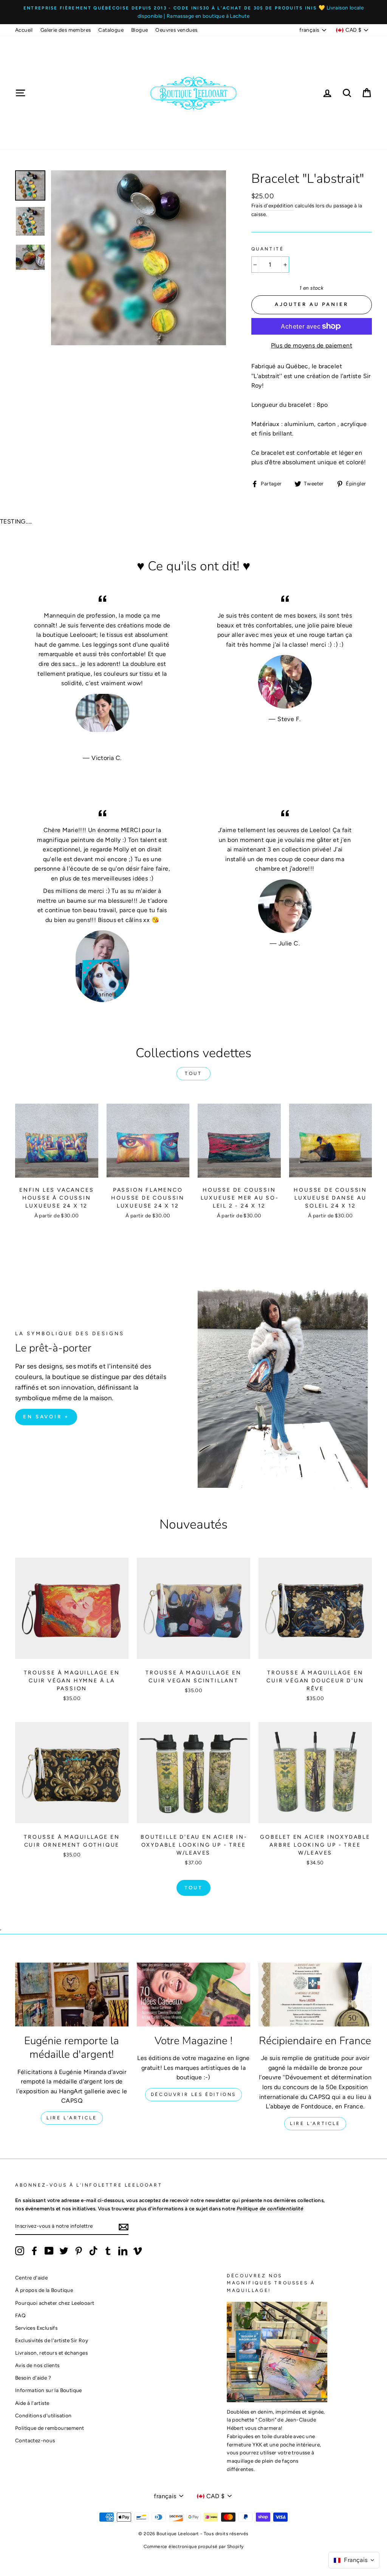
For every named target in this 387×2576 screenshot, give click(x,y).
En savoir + (46, 1417)
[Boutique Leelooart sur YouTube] (49, 2251)
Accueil (24, 30)
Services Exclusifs (36, 2328)
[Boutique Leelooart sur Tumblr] (108, 2251)
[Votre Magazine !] (193, 1995)
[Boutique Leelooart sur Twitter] (64, 2251)
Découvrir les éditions (193, 2094)
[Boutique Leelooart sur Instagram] (20, 2251)
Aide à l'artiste (32, 2403)
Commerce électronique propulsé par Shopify (194, 2547)
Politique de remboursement (50, 2428)
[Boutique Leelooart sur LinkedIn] (123, 2251)
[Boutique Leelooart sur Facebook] (34, 2251)
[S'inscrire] (124, 2227)
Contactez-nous (35, 2440)
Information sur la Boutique (49, 2390)
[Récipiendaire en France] (315, 1995)
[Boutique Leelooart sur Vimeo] (138, 2251)
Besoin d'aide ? (33, 2378)
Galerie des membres (66, 30)
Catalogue (111, 30)
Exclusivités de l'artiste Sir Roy (52, 2340)
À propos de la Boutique (44, 2290)
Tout (193, 1073)
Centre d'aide (31, 2278)
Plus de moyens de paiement (312, 345)
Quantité (268, 249)
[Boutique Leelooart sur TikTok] (93, 2251)
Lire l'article (72, 2118)
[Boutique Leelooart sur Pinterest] (79, 2251)
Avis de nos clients (37, 2365)
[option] (193, 12)
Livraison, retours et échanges (51, 2353)
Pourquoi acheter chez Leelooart (55, 2303)
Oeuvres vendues (176, 30)
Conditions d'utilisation (43, 2415)
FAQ (20, 2315)
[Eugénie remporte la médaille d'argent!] (72, 1995)
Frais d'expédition (272, 205)
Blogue (139, 30)
